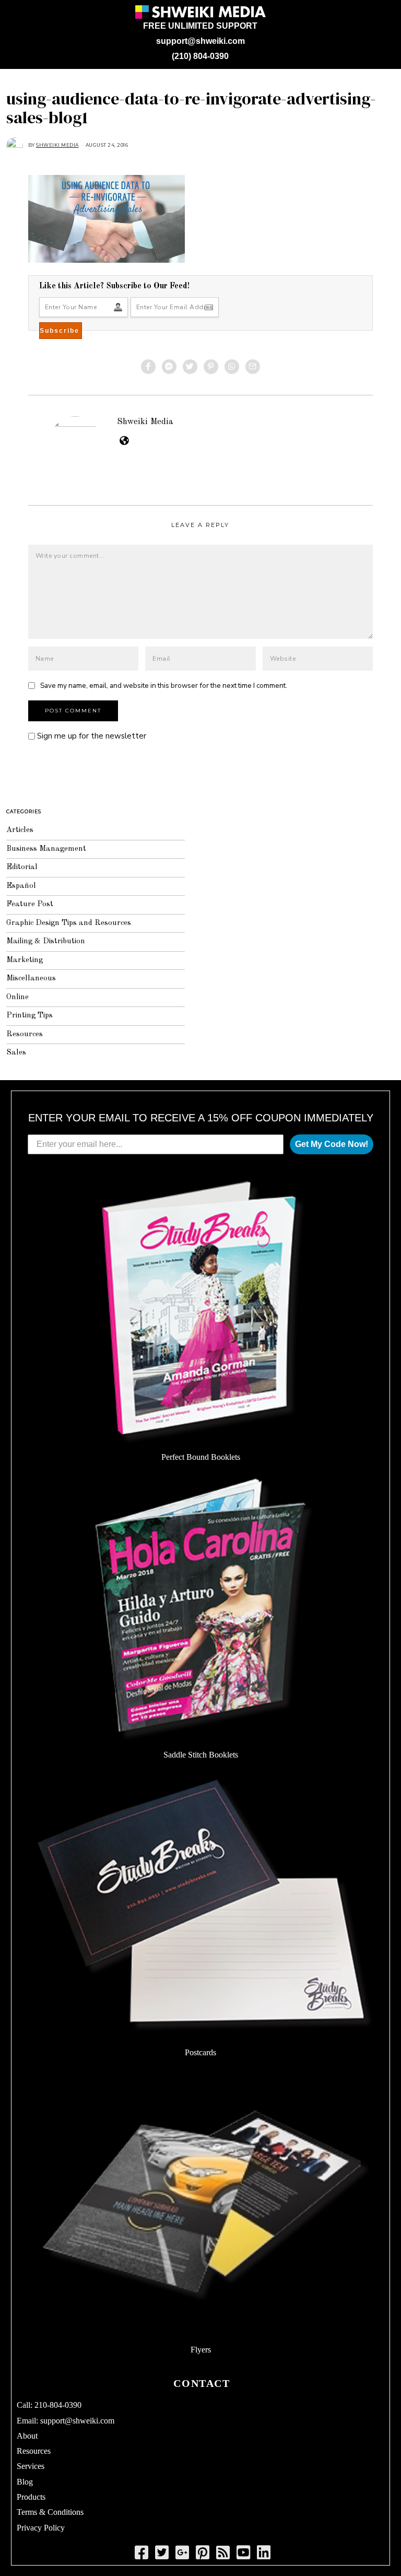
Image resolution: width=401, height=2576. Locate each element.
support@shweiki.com (200, 41)
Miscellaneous (31, 979)
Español (21, 886)
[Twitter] (190, 367)
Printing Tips (30, 1016)
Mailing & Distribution (46, 941)
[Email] (253, 367)
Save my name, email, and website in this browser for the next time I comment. (164, 686)
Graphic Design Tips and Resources (69, 923)
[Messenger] (169, 367)
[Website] (124, 440)
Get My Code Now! (332, 1144)
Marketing (25, 960)
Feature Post (30, 904)
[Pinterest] (211, 367)
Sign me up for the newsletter (91, 736)
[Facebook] (148, 367)
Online (17, 997)
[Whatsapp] (232, 367)
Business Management (46, 849)
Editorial (22, 867)
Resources (25, 1034)
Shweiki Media (145, 422)
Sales (16, 1053)
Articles (20, 830)
